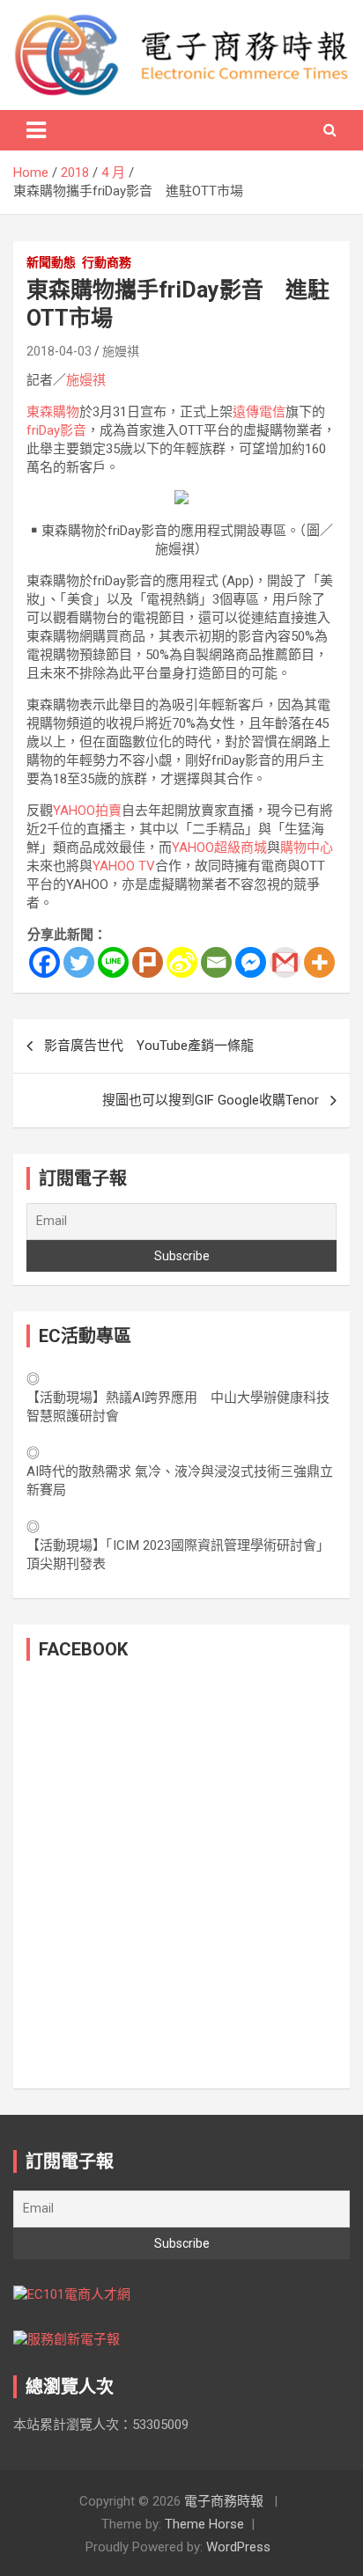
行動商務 (107, 262)
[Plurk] (148, 962)
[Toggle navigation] (36, 130)
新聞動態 (51, 262)
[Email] (216, 962)
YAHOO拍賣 (87, 811)
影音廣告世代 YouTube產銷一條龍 (149, 1046)
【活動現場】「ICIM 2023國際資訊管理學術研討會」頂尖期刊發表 (178, 1555)
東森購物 (53, 412)
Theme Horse (204, 2524)
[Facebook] (44, 962)
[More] (319, 962)
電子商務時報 (224, 2501)
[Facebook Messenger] (251, 962)
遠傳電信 (259, 412)
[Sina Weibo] (182, 962)
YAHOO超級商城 (219, 848)
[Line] (113, 962)
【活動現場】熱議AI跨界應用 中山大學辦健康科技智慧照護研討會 (178, 1407)
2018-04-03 (59, 351)
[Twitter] (79, 962)
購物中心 (307, 848)
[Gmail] (285, 962)
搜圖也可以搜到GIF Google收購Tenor (211, 1100)
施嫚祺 (121, 351)
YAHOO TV (124, 866)
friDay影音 (56, 430)
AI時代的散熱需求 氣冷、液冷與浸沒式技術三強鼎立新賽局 (180, 1481)
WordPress (238, 2547)
